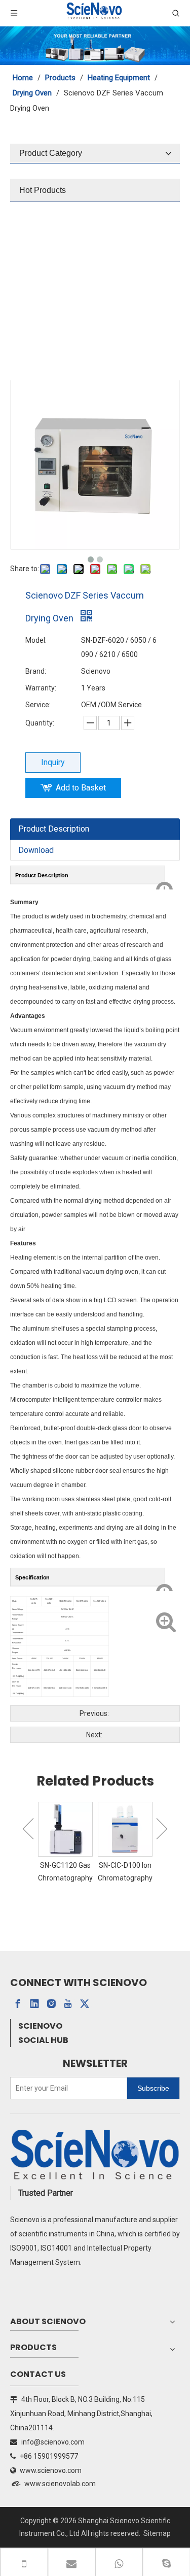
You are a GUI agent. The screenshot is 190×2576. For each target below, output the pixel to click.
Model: (36, 640)
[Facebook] (18, 2004)
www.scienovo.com (51, 2470)
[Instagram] (51, 2004)
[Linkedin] (34, 2004)
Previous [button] (28, 1829)
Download (36, 850)
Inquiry (53, 762)
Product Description (54, 829)
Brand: (36, 671)
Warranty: (41, 688)
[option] (65, 1843)
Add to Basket (81, 788)
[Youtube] (68, 2004)
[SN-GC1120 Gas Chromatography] (65, 1829)
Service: (38, 705)
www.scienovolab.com (60, 2484)
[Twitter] (85, 2004)
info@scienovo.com (53, 2442)
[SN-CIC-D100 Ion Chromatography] (125, 1829)
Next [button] (162, 1829)
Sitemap (157, 2533)
